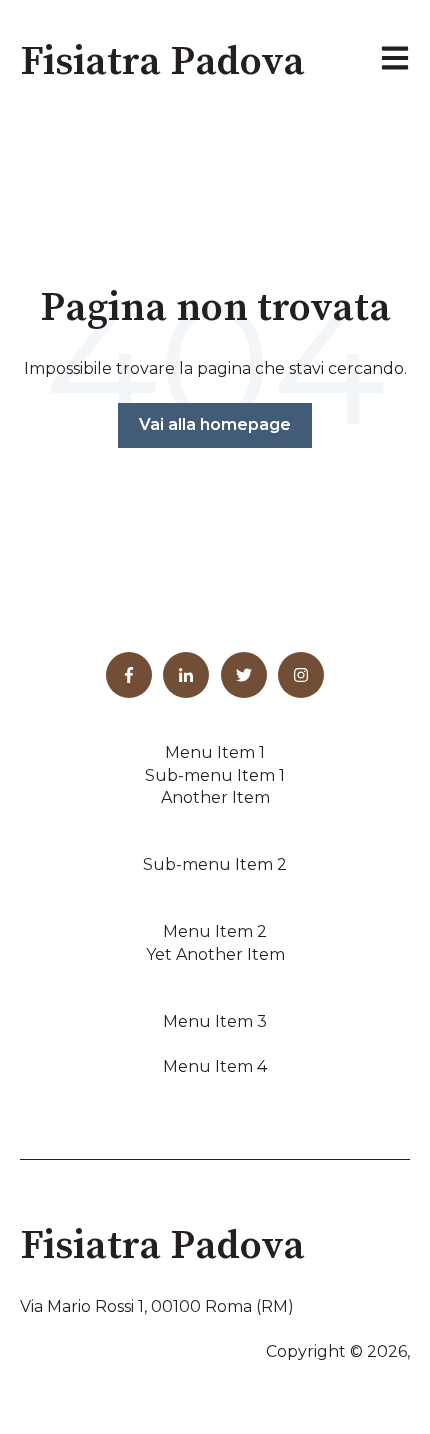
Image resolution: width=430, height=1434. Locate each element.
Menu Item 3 (215, 1021)
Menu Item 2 (215, 931)
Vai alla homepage (215, 424)
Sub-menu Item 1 (215, 775)
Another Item (215, 797)
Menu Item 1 (215, 752)
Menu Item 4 (215, 1066)
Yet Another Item (215, 954)
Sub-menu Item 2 (215, 864)
